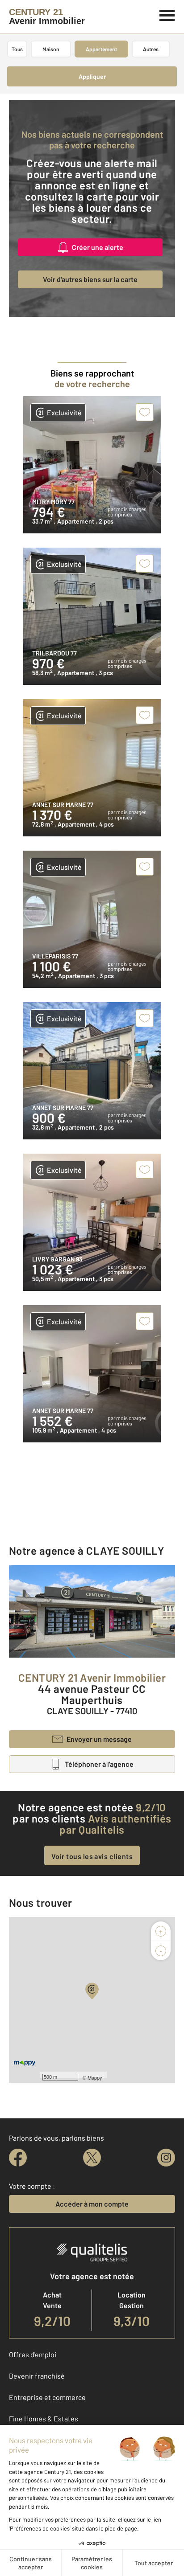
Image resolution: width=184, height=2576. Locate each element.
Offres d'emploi (33, 2354)
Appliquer (92, 76)
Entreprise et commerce (47, 2397)
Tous (17, 49)
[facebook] (18, 2158)
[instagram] (166, 2158)
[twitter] (92, 2158)
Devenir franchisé (37, 2376)
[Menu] (167, 14)
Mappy (95, 2077)
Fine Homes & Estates (44, 2418)
